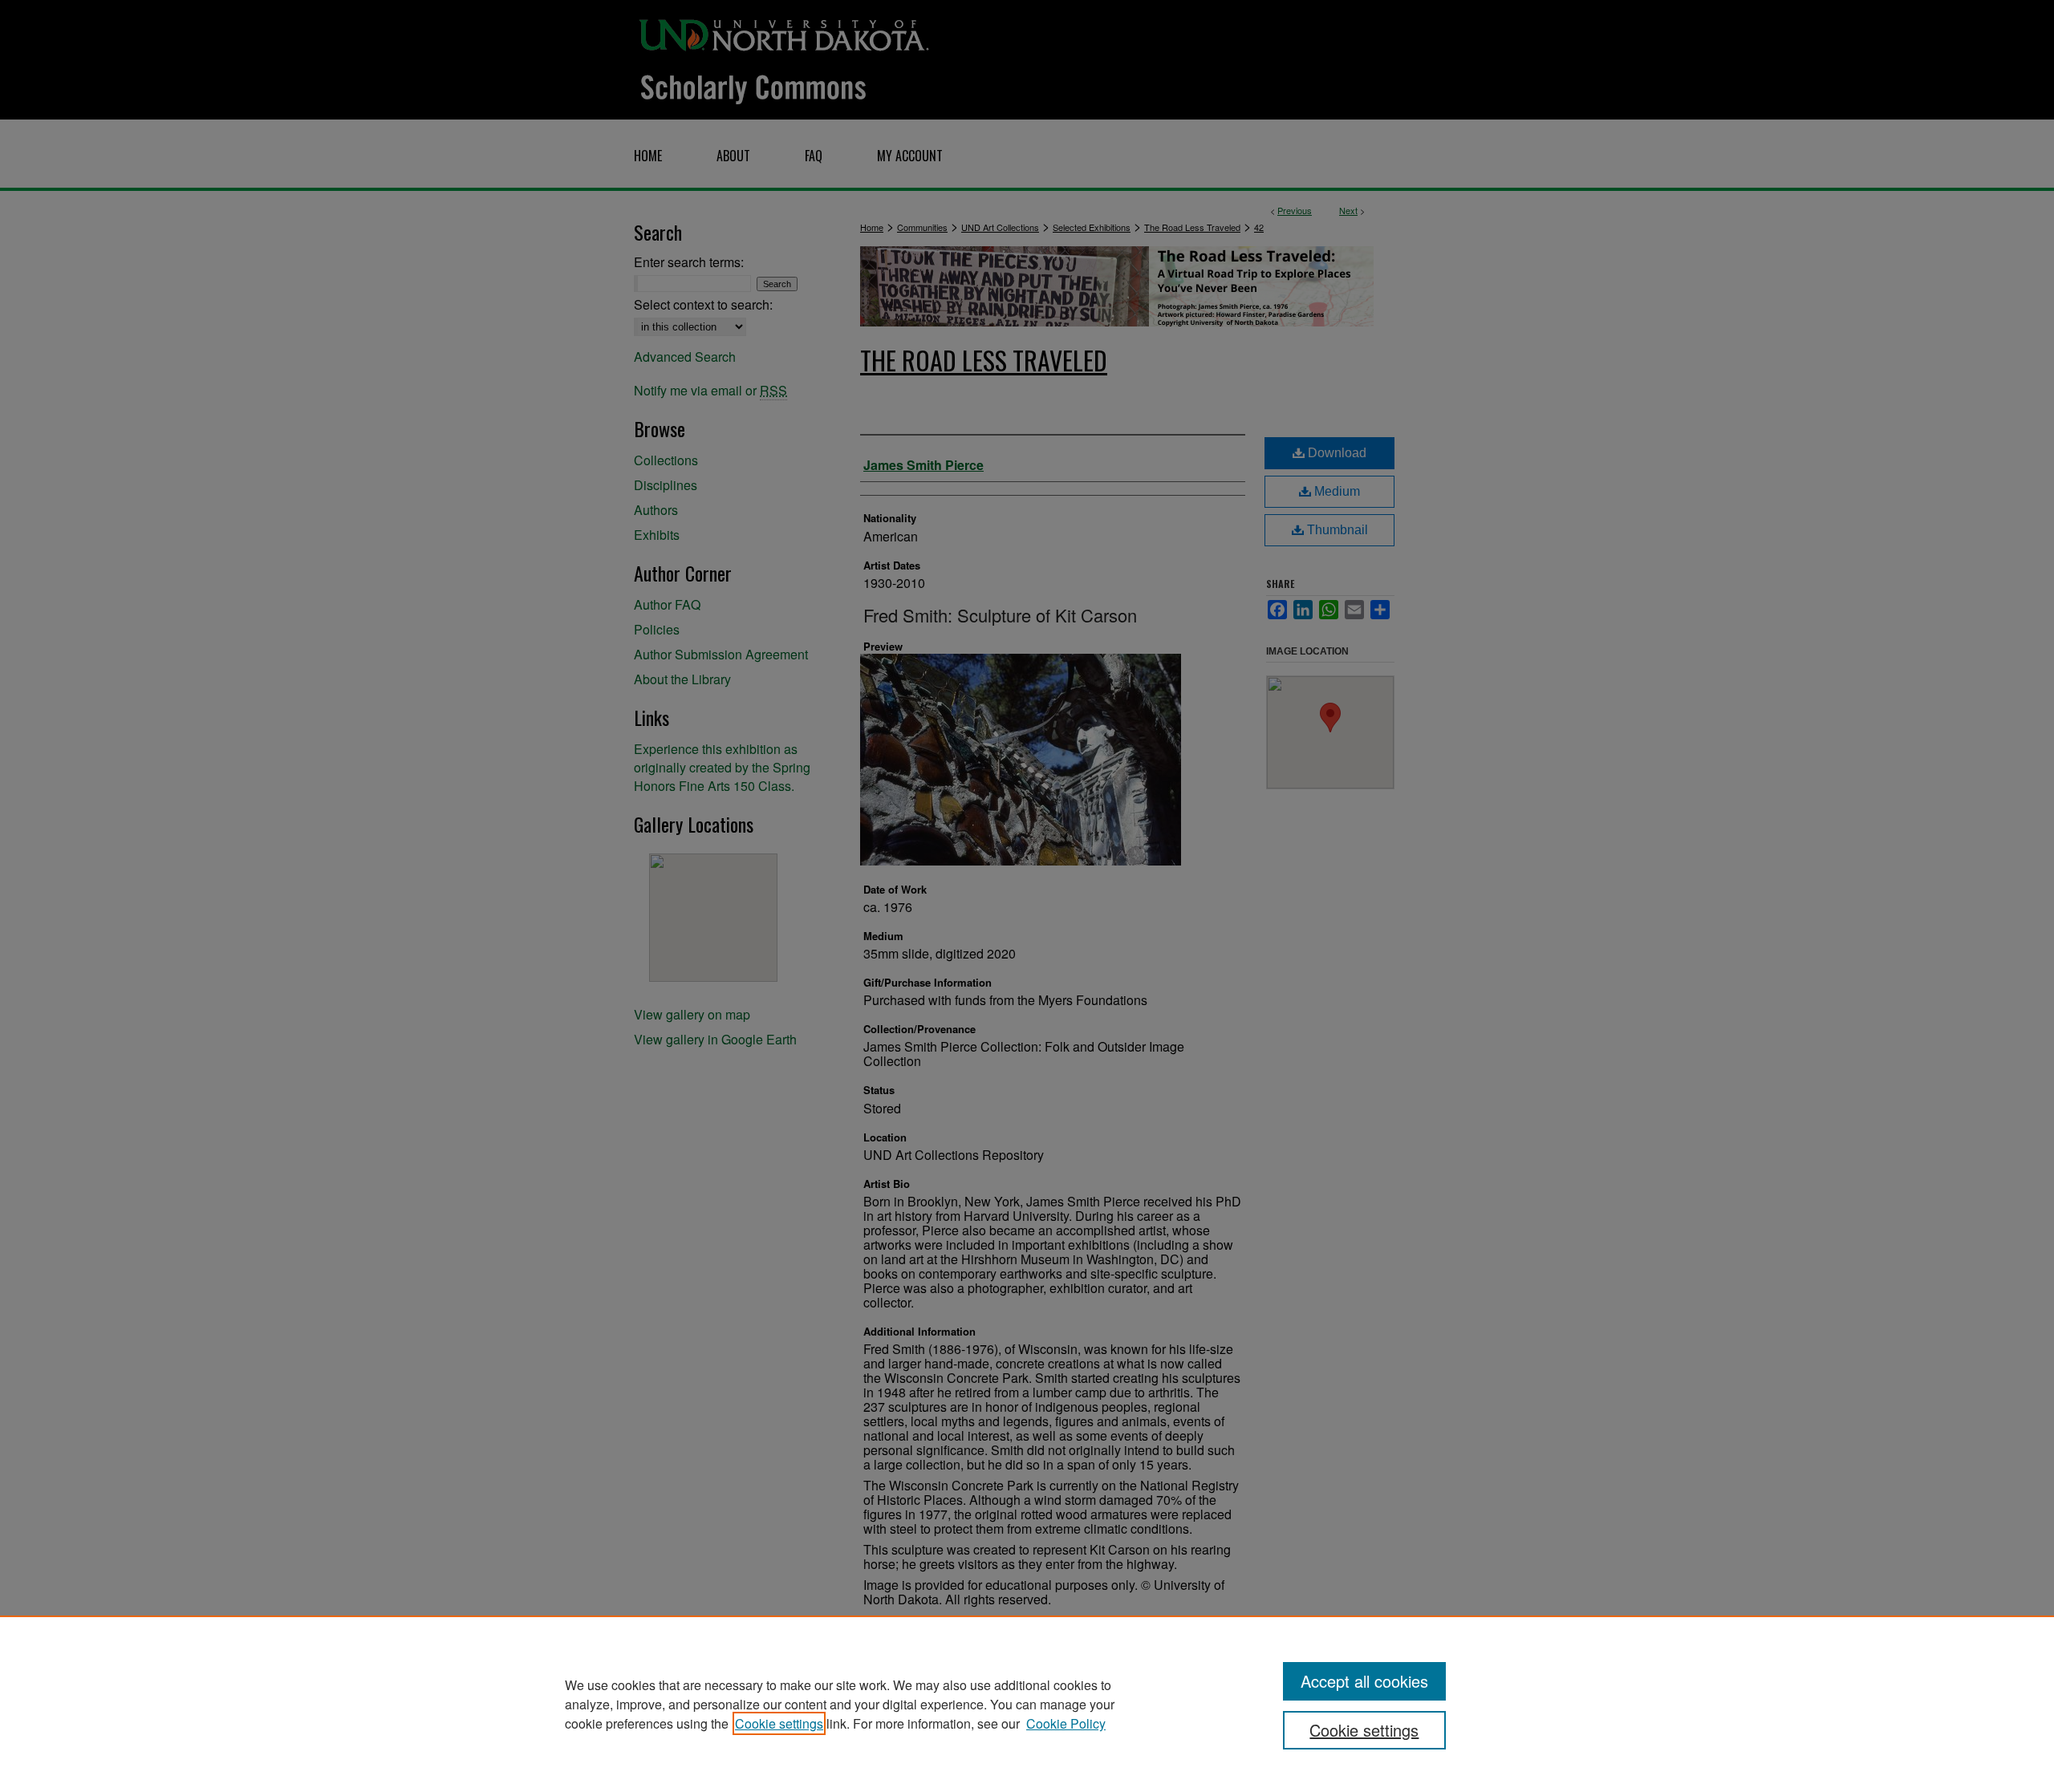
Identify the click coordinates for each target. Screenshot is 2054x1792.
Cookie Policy (1066, 1723)
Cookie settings (779, 1723)
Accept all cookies (1364, 1681)
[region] (1027, 1704)
